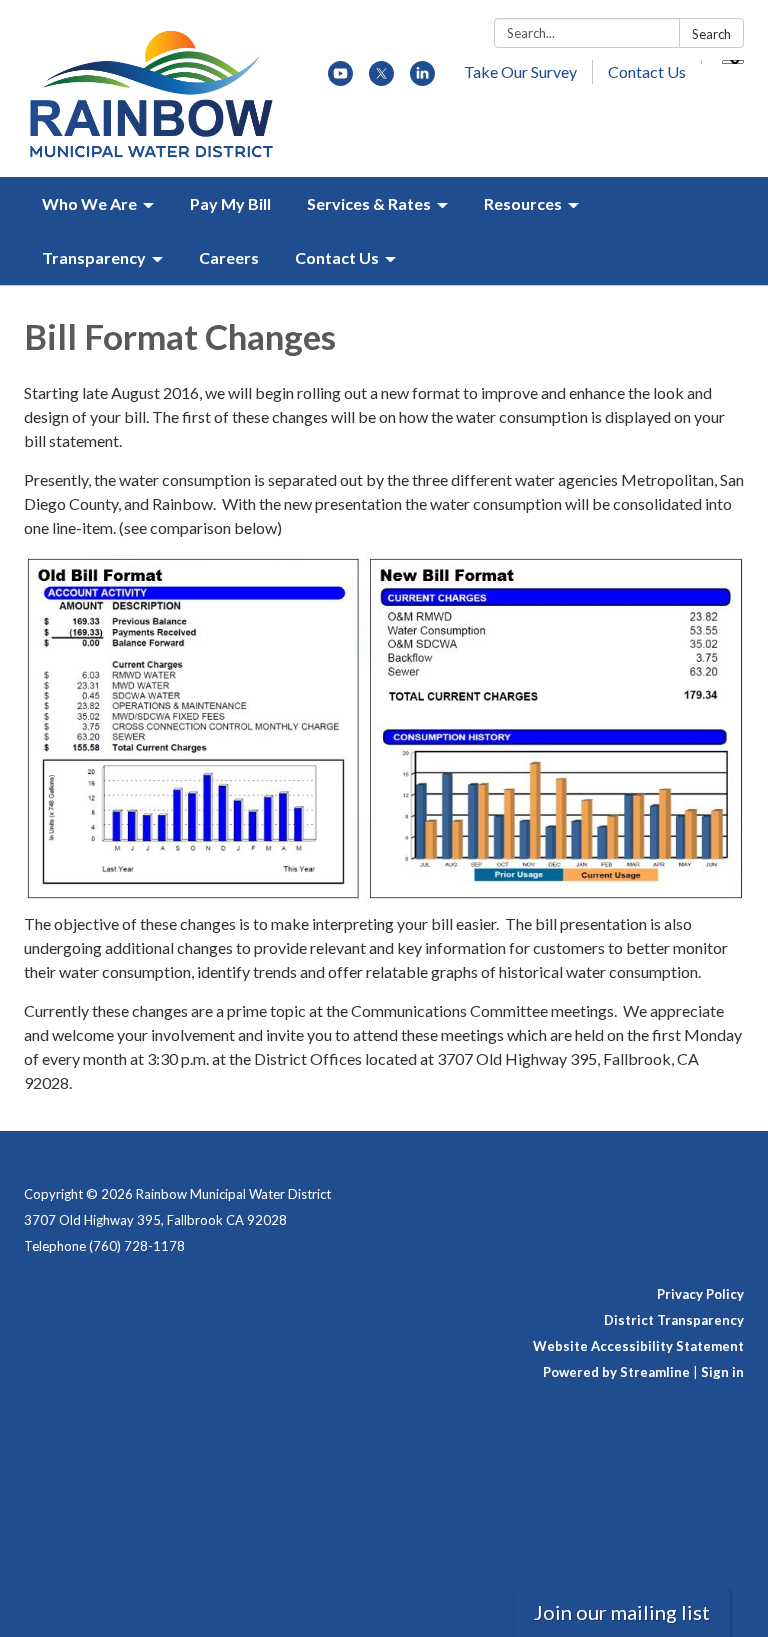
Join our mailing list (622, 1612)
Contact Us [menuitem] (337, 257)
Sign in (722, 1372)
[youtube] (340, 79)
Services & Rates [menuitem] (369, 203)
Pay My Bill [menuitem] (230, 203)
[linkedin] (422, 79)
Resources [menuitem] (523, 203)
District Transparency (674, 1320)
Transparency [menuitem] (94, 257)
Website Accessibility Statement (638, 1346)
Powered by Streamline (616, 1372)
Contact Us (647, 71)
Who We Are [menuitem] (89, 203)
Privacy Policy (700, 1294)
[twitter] (381, 79)
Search (711, 34)
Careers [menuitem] (229, 257)
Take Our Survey (520, 71)
